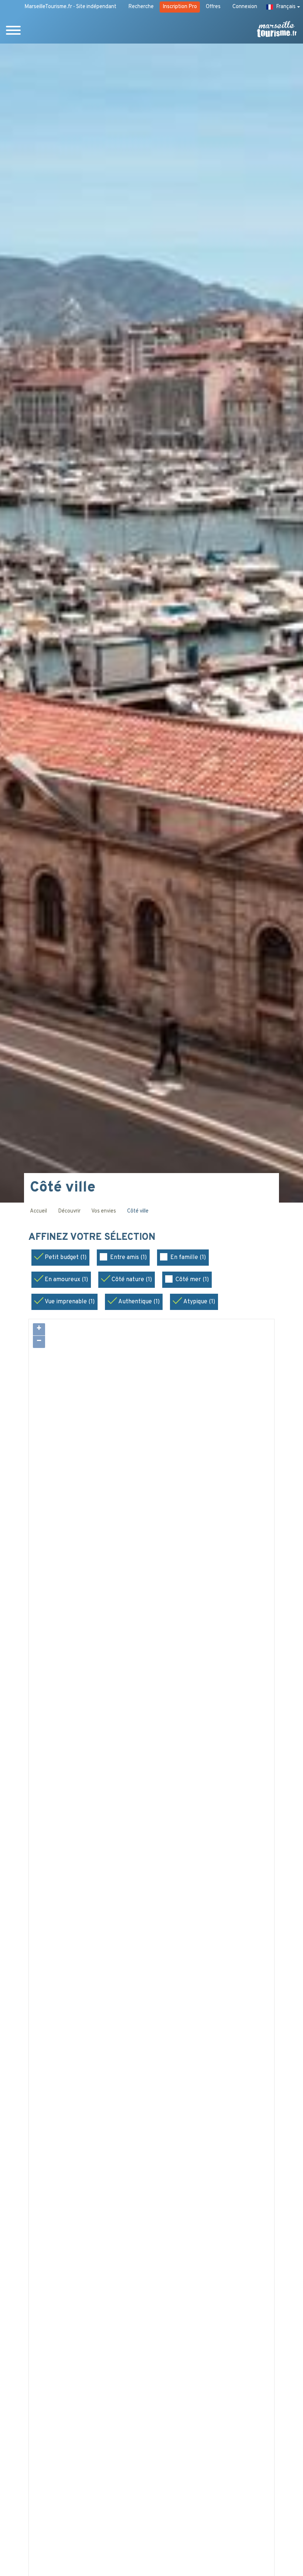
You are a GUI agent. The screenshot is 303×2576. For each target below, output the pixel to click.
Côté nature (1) (132, 1280)
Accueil (38, 1211)
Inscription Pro (180, 7)
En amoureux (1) (66, 1280)
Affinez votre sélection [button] (93, 1238)
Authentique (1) (139, 1302)
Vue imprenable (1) (70, 1302)
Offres (213, 7)
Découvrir (69, 1211)
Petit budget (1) (66, 1258)
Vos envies (104, 1211)
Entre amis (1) (128, 1258)
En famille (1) (188, 1258)
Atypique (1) (199, 1302)
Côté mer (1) (192, 1280)
